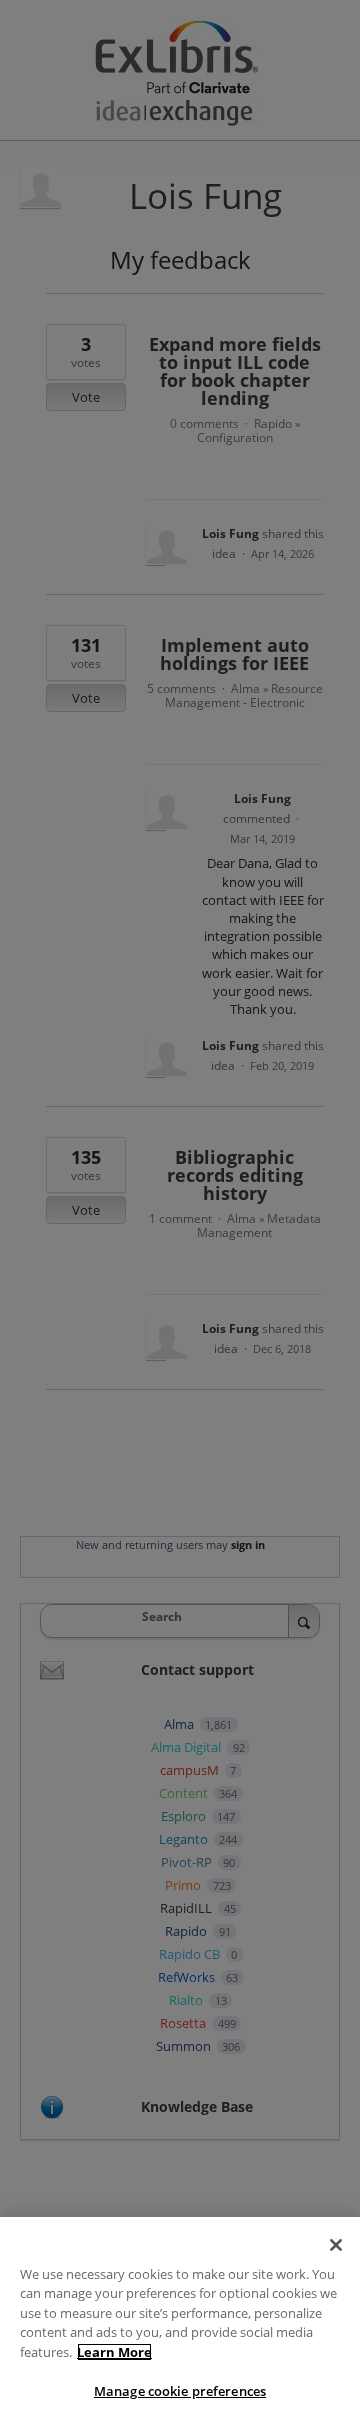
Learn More (114, 2352)
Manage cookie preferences (180, 2391)
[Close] (336, 2245)
